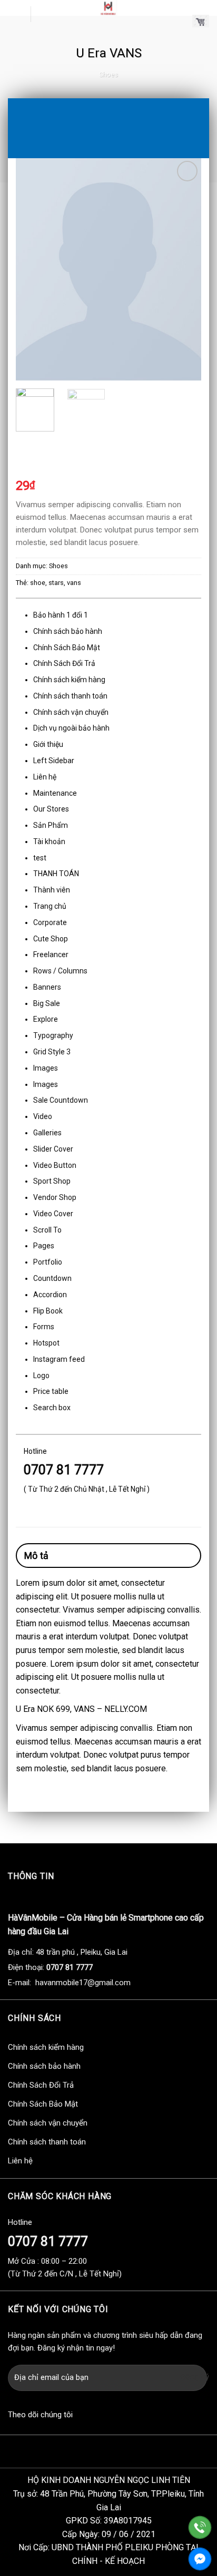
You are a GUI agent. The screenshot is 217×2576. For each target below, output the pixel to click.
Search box (52, 1408)
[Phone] (200, 2527)
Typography (53, 1035)
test (40, 858)
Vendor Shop (55, 1197)
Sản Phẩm (51, 825)
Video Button (55, 1165)
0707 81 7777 (64, 1470)
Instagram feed (59, 1359)
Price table (51, 1391)
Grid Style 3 (52, 1052)
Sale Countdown (61, 1100)
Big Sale (47, 1003)
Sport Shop (52, 1181)
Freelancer (51, 955)
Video (43, 1116)
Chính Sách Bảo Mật (67, 648)
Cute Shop (51, 939)
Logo (41, 1376)
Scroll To (47, 1230)
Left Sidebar (54, 761)
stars (56, 583)
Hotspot (46, 1343)
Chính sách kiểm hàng (69, 680)
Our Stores (51, 809)
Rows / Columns (60, 971)
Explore (46, 1019)
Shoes (108, 74)
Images (46, 1068)
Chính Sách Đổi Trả (64, 663)
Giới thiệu (48, 744)
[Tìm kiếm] (43, 14)
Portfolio (48, 1262)
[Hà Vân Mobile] (108, 8)
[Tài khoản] (180, 21)
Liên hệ (45, 777)
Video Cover (53, 1214)
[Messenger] (200, 2559)
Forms (44, 1327)
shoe (38, 583)
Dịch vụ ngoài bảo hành (71, 728)
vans (74, 583)
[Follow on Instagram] (101, 2416)
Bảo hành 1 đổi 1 (61, 615)
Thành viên (52, 890)
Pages (44, 1246)
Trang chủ (50, 906)
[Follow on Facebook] (82, 2416)
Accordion (50, 1295)
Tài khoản (49, 841)
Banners (47, 987)
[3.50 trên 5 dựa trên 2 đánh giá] (108, 469)
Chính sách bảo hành (68, 631)
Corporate (50, 922)
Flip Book (48, 1311)
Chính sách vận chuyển (71, 712)
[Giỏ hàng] (201, 21)
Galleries (47, 1133)
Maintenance (55, 793)
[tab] (108, 1556)
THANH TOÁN (56, 874)
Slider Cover (53, 1149)
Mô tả (37, 1556)
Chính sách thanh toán (70, 696)
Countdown (52, 1278)
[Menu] (16, 14)
